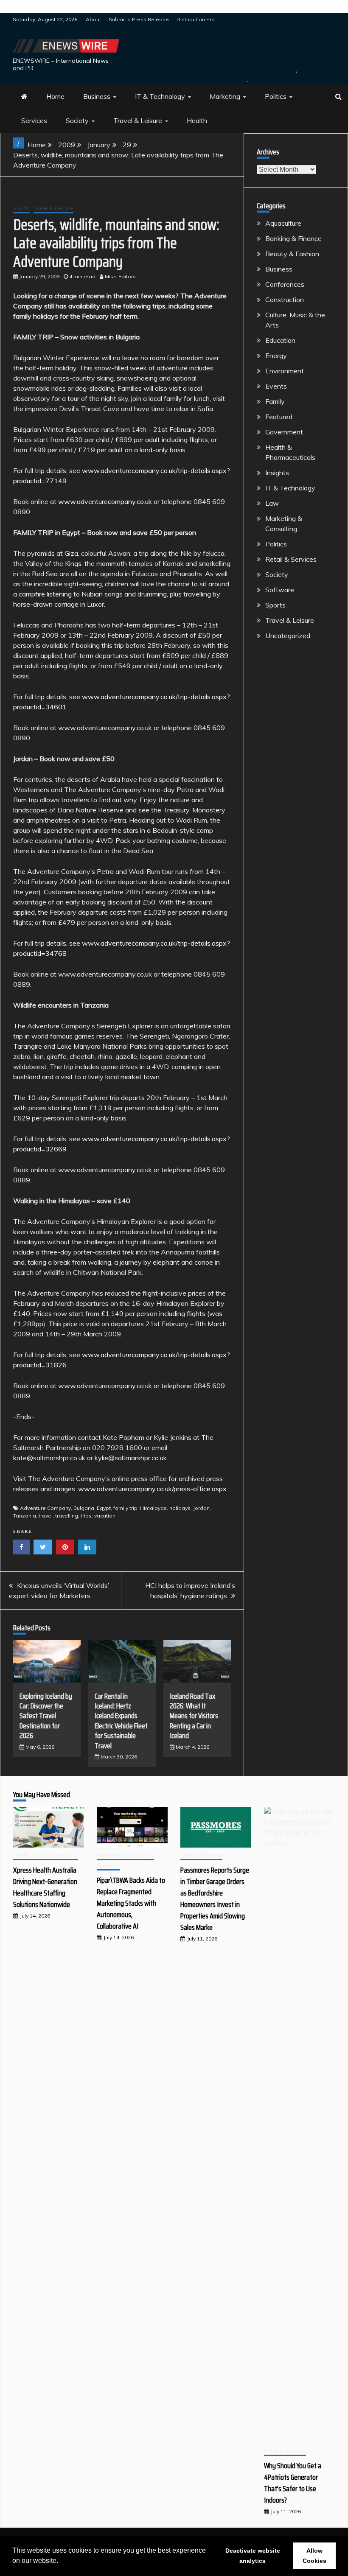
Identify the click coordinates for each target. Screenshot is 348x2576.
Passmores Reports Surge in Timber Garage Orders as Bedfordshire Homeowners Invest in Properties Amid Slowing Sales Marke (215, 1899)
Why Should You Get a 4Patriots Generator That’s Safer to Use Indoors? (293, 2483)
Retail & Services (291, 559)
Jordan (201, 1508)
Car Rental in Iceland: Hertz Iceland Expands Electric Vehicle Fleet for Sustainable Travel (121, 1721)
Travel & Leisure (138, 120)
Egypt (104, 1508)
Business (97, 96)
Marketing (225, 96)
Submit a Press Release (139, 19)
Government (284, 432)
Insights (277, 473)
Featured (279, 417)
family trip (125, 1508)
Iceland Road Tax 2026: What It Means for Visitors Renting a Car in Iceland (194, 1716)
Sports (21, 208)
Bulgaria (84, 1508)
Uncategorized (288, 636)
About (93, 19)
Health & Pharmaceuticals (45, 1855)
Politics (276, 96)
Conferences (285, 284)
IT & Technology (160, 96)
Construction (285, 300)
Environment (285, 371)
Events (276, 386)
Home (55, 96)
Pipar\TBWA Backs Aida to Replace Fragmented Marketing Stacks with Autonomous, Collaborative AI (131, 1903)
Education (280, 340)
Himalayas (153, 1508)
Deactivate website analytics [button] (253, 2556)
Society (77, 120)
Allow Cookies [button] (314, 2556)
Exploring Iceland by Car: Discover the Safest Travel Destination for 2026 (46, 1716)
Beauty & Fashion (292, 254)
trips (86, 1516)
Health (197, 120)
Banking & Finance (293, 238)
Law (272, 503)
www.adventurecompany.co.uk (105, 501)
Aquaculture (283, 223)
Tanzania (25, 1516)
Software (280, 590)
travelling (67, 1516)
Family (275, 401)
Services (34, 120)
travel (46, 1516)
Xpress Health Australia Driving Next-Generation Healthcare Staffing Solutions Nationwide (45, 1887)
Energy (276, 356)
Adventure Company (45, 1508)
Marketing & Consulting (125, 1855)
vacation (105, 1516)
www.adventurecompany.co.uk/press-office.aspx (152, 1489)
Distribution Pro (196, 19)
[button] (61, 2562)
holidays (180, 1508)
